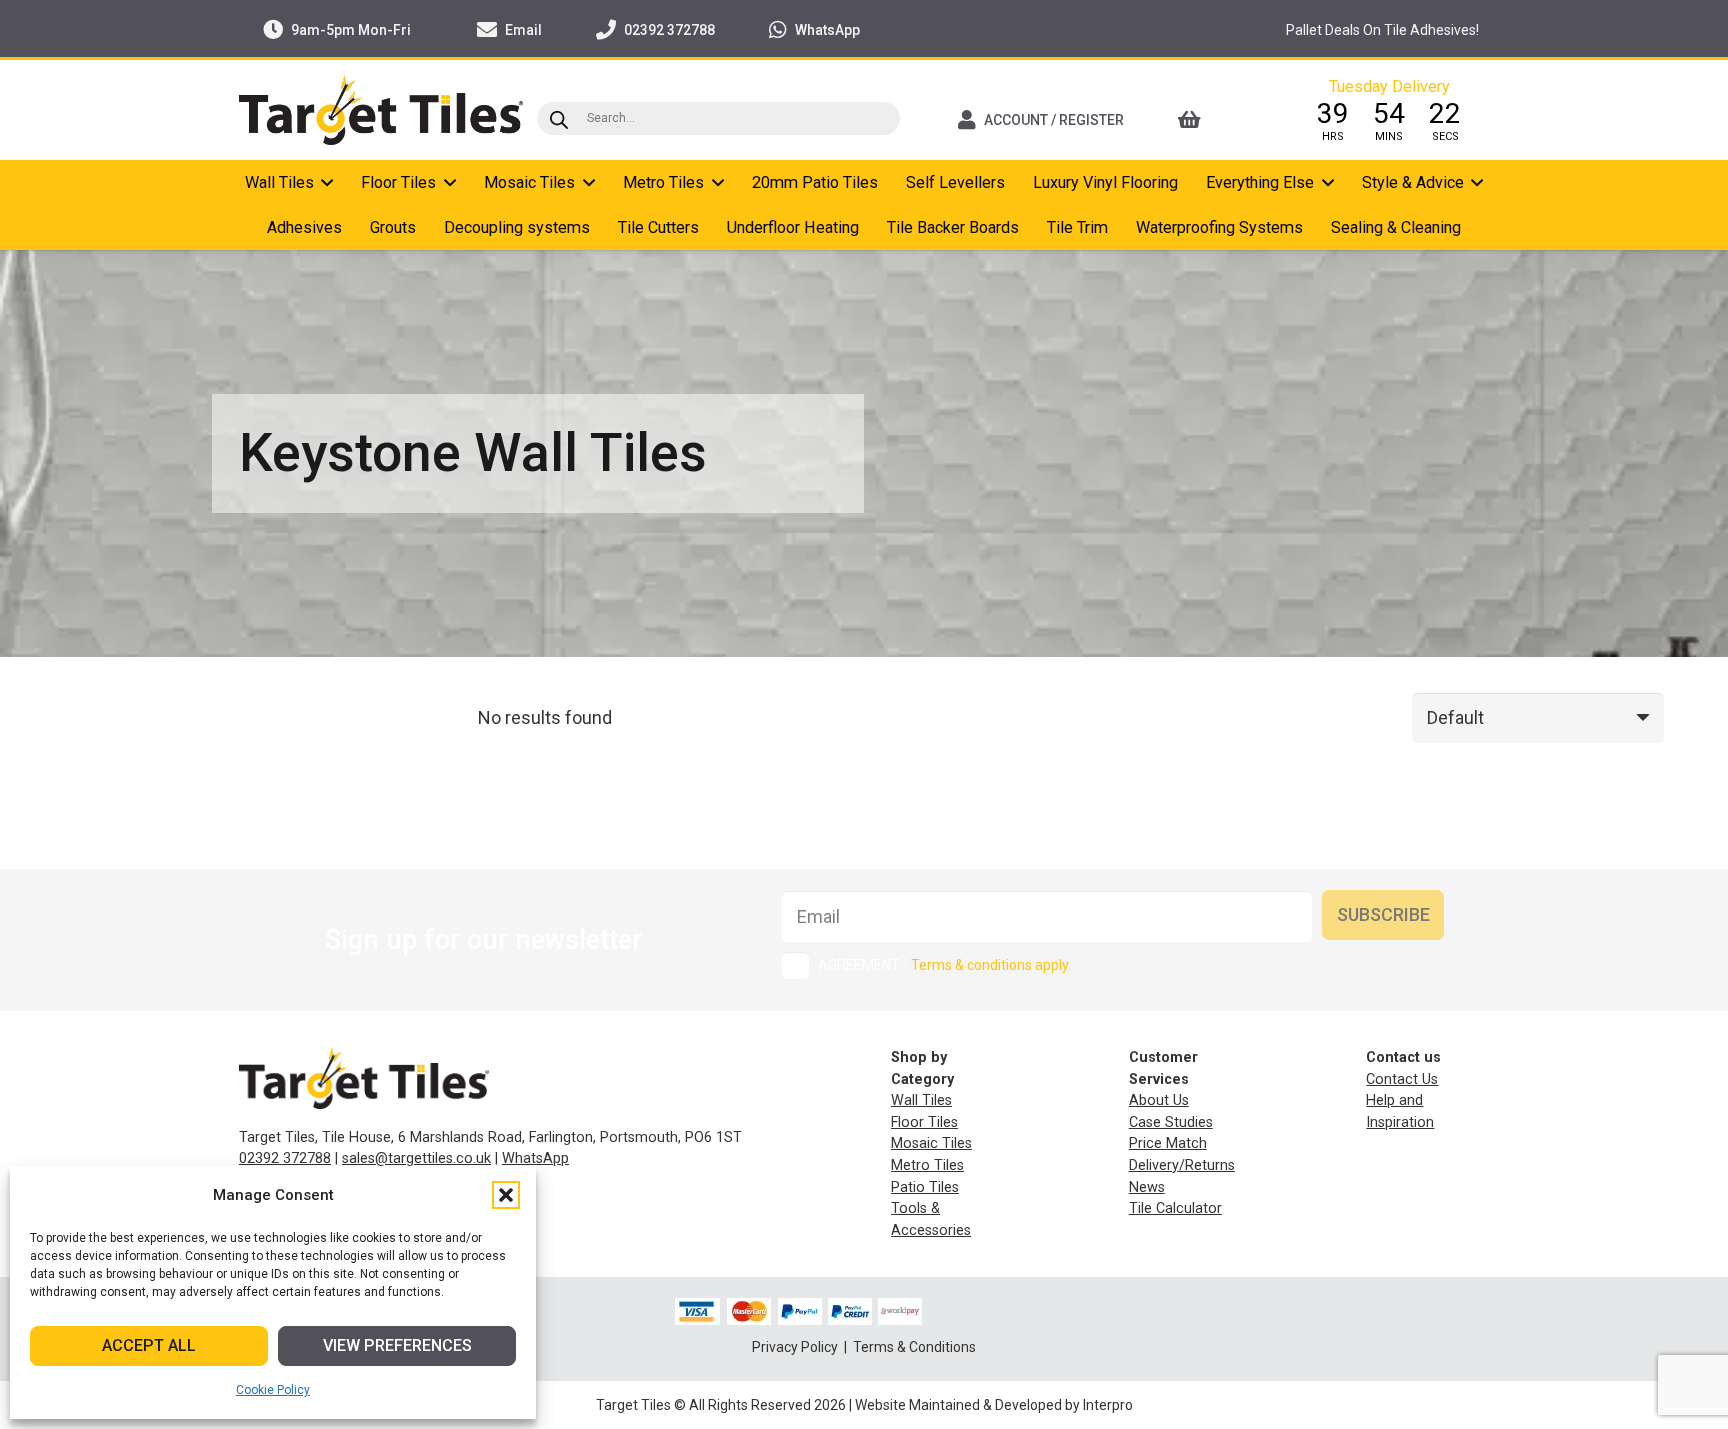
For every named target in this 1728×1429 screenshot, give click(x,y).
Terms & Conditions (914, 1347)
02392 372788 (285, 1158)
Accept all (149, 1345)
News (1147, 1187)
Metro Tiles (927, 1165)
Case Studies (1171, 1122)
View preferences (397, 1345)
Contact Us (1402, 1079)
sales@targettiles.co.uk (416, 1158)
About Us (1159, 1100)
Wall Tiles (921, 1100)
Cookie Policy (273, 1390)
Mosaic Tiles (931, 1143)
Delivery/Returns (1182, 1165)
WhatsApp (535, 1158)
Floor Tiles (924, 1122)
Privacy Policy (796, 1347)
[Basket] (1216, 120)
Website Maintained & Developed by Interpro (994, 1405)
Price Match (1168, 1143)
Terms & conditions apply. (991, 965)
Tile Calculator (1175, 1208)
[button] (506, 1195)
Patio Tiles (925, 1187)
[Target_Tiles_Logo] (381, 110)
